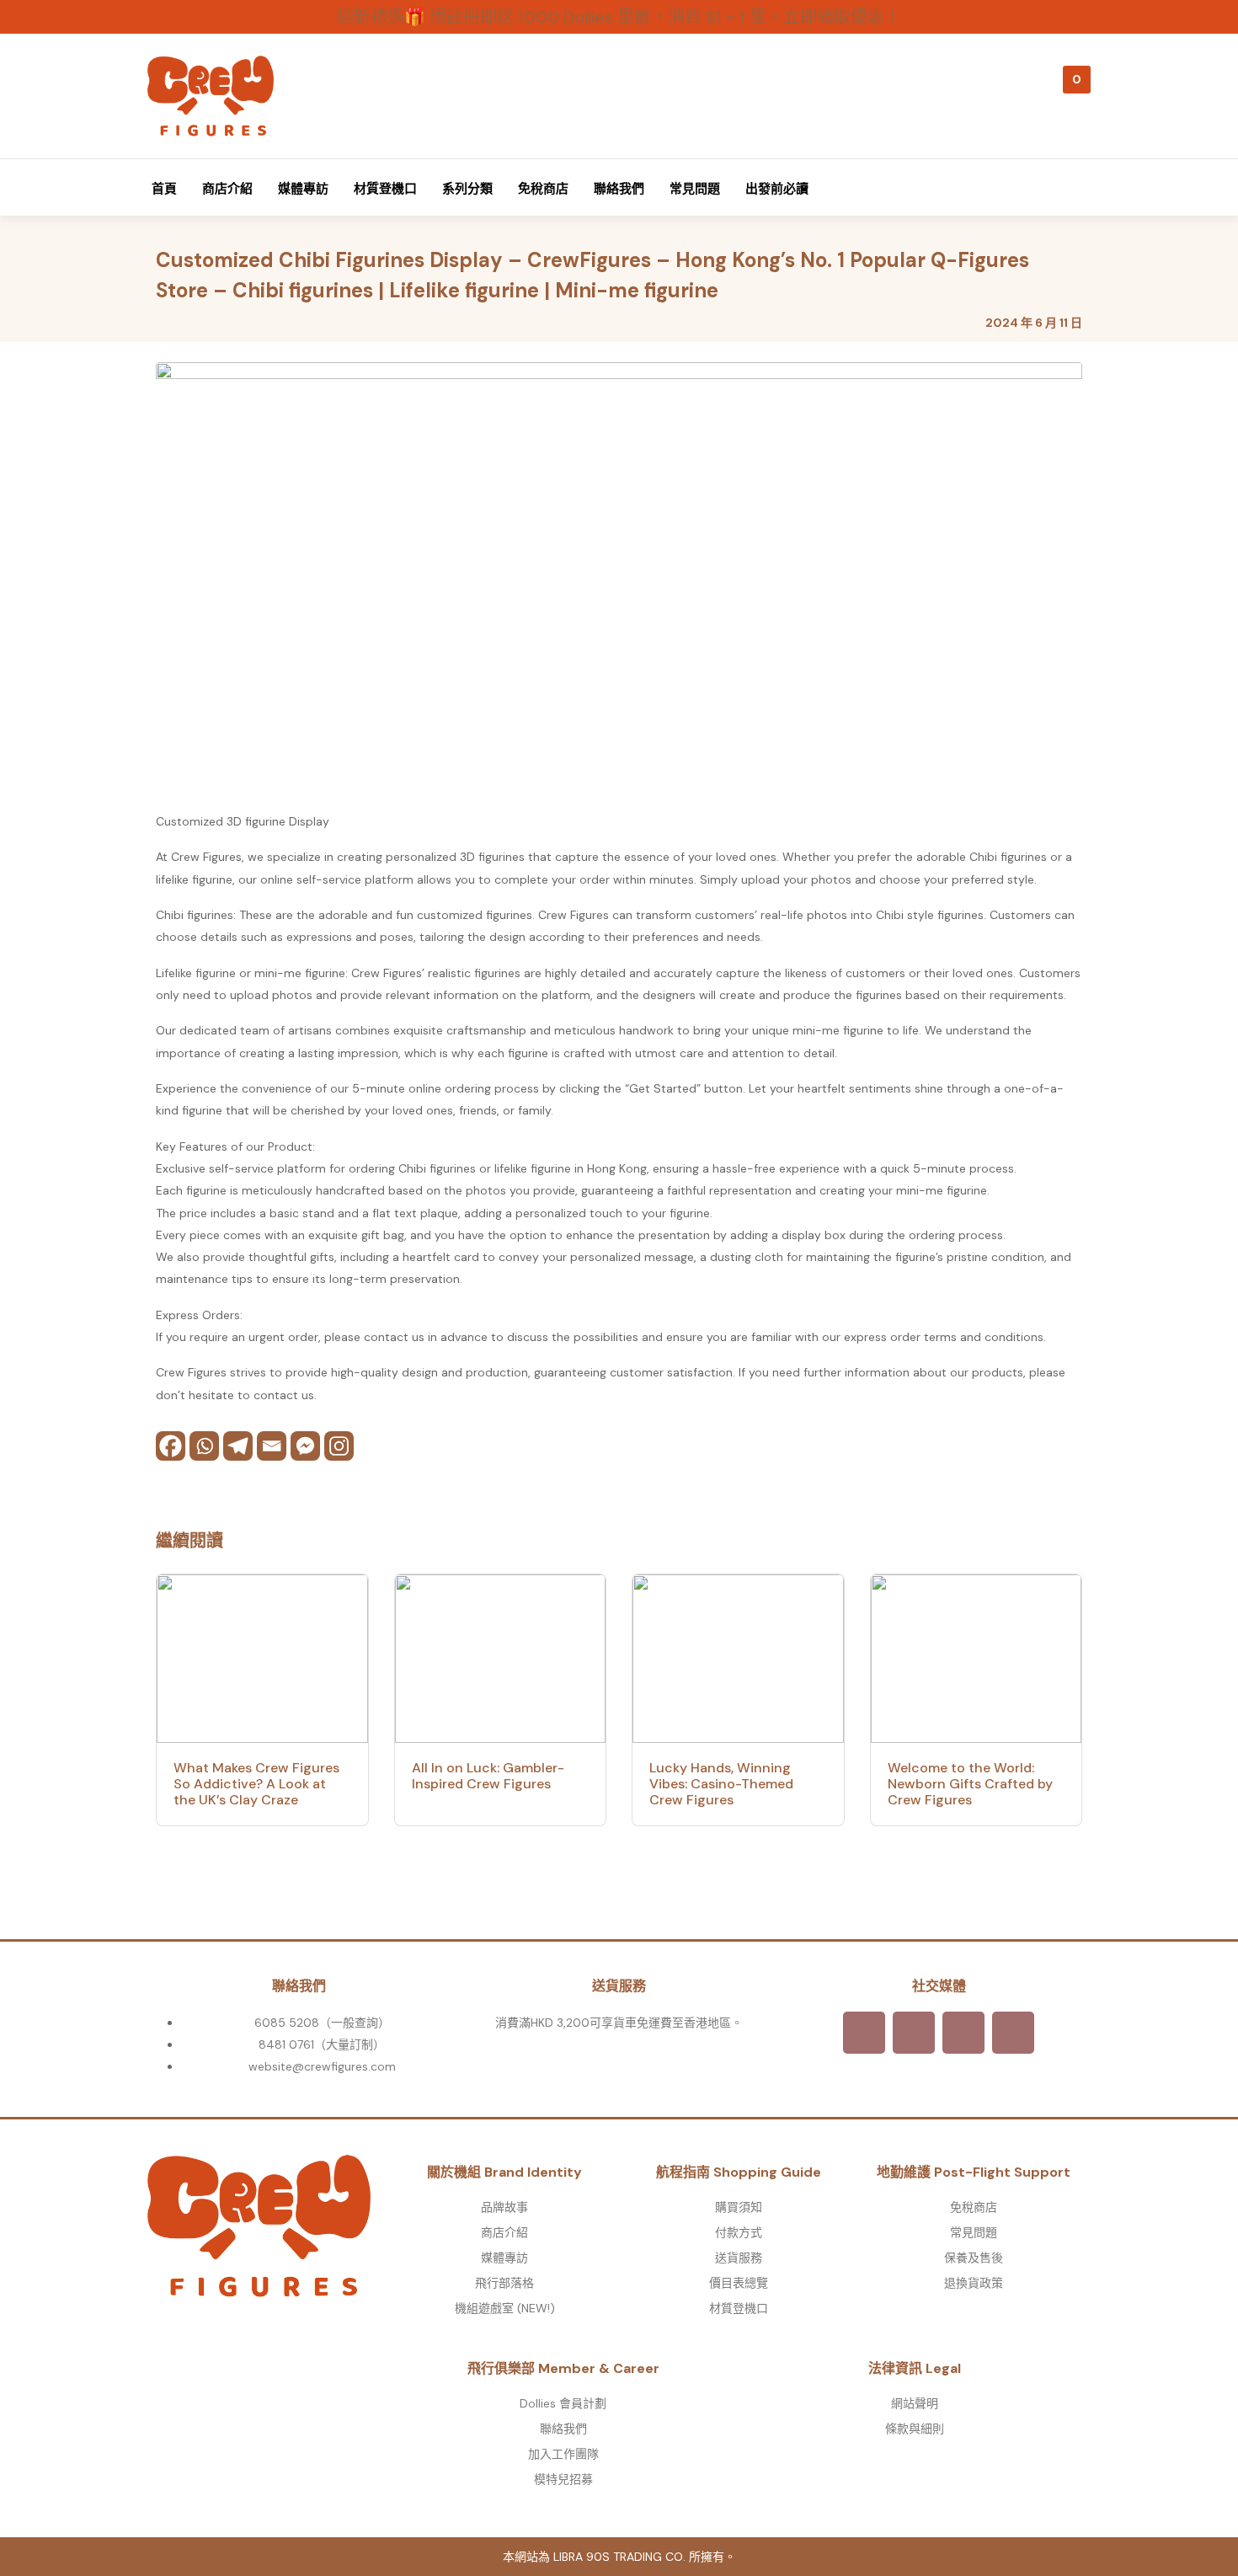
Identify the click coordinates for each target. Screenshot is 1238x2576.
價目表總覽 (739, 2283)
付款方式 (739, 2232)
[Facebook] (171, 1446)
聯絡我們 (619, 189)
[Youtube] (1013, 2033)
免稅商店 (543, 189)
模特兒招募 (563, 2479)
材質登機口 (385, 189)
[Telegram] (238, 1446)
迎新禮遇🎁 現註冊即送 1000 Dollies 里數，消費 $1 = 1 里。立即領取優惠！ (619, 17)
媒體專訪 (303, 189)
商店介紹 (227, 189)
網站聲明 (915, 2403)
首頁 (164, 189)
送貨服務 (739, 2258)
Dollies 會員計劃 (563, 2403)
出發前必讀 (777, 189)
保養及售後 (974, 2258)
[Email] (272, 1446)
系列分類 (467, 189)
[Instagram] (339, 1446)
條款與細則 (915, 2429)
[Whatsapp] (204, 1446)
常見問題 (695, 189)
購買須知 (739, 2207)
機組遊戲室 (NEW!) (505, 2308)
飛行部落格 (504, 2283)
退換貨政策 (974, 2283)
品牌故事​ (504, 2207)
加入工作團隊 (563, 2454)
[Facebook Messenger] (305, 1446)
